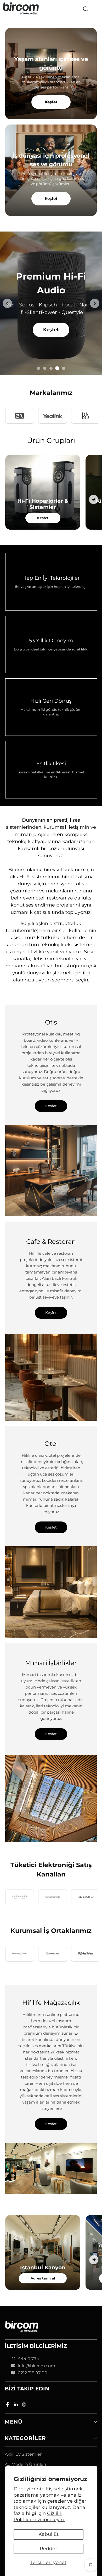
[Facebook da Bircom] (8, 2405)
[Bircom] (21, 9)
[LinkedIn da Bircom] (16, 2405)
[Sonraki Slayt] (95, 303)
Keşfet (51, 102)
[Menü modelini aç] (97, 9)
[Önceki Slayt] (7, 303)
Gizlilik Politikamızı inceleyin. (39, 2516)
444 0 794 (29, 2359)
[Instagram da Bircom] (25, 2405)
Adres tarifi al (43, 2278)
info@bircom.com (36, 2366)
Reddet (48, 2549)
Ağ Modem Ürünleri (25, 2464)
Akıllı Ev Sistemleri (24, 2454)
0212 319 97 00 (33, 2373)
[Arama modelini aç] (85, 9)
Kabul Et (49, 2534)
